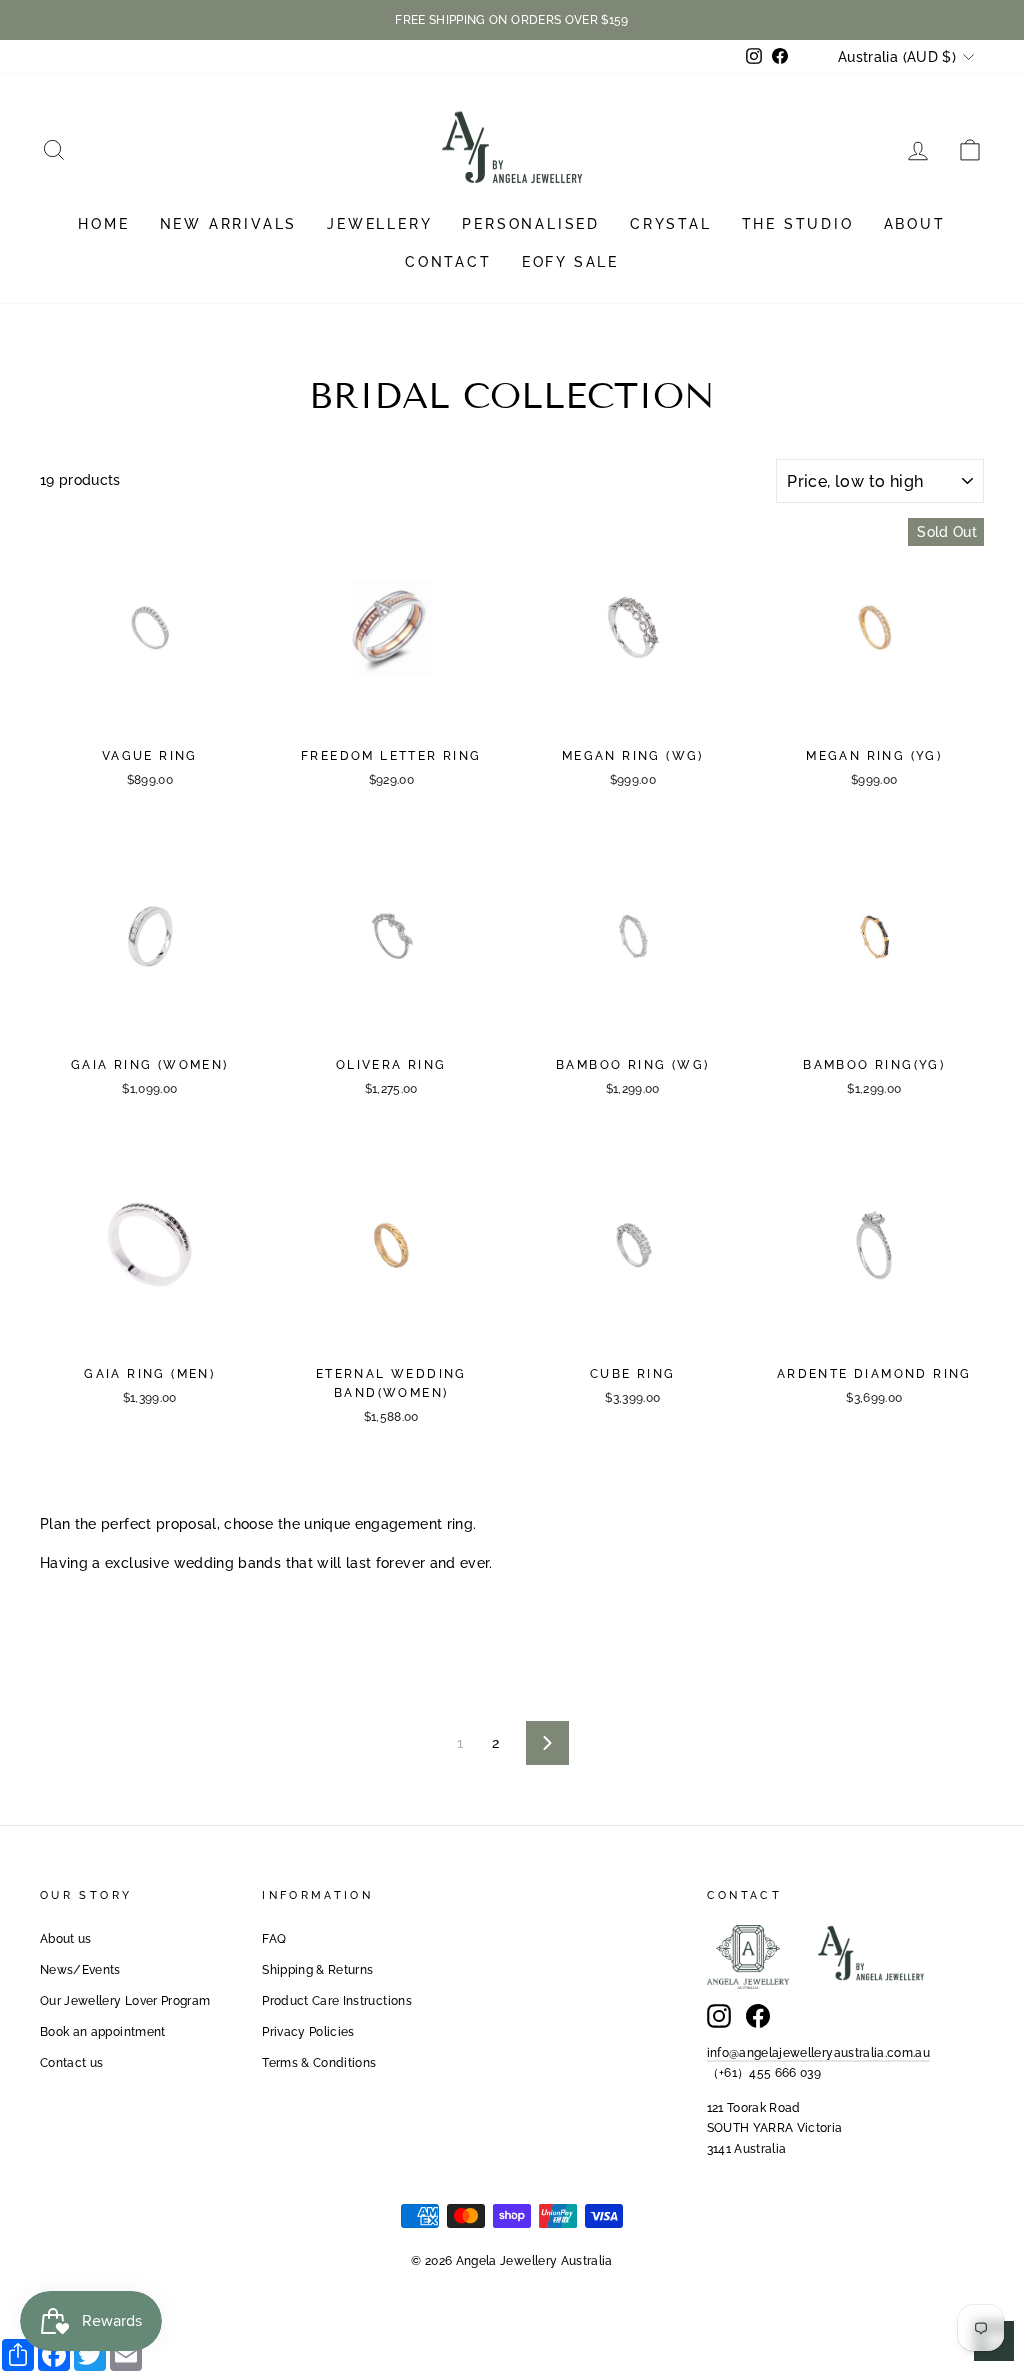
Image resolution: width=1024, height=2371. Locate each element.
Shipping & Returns (317, 1970)
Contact (448, 262)
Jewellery (379, 224)
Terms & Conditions (319, 2063)
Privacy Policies (308, 2032)
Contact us (72, 2063)
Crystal (671, 224)
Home (103, 224)
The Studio (798, 224)
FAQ (274, 1939)
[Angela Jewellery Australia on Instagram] (719, 2016)
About (915, 224)
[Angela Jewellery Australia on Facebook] (758, 2016)
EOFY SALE (570, 262)
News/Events (80, 1970)
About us (66, 1939)
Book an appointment (103, 2032)
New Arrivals (229, 224)
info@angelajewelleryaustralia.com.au (819, 2053)
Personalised (531, 224)
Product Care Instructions (337, 2001)
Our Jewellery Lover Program (125, 2001)
